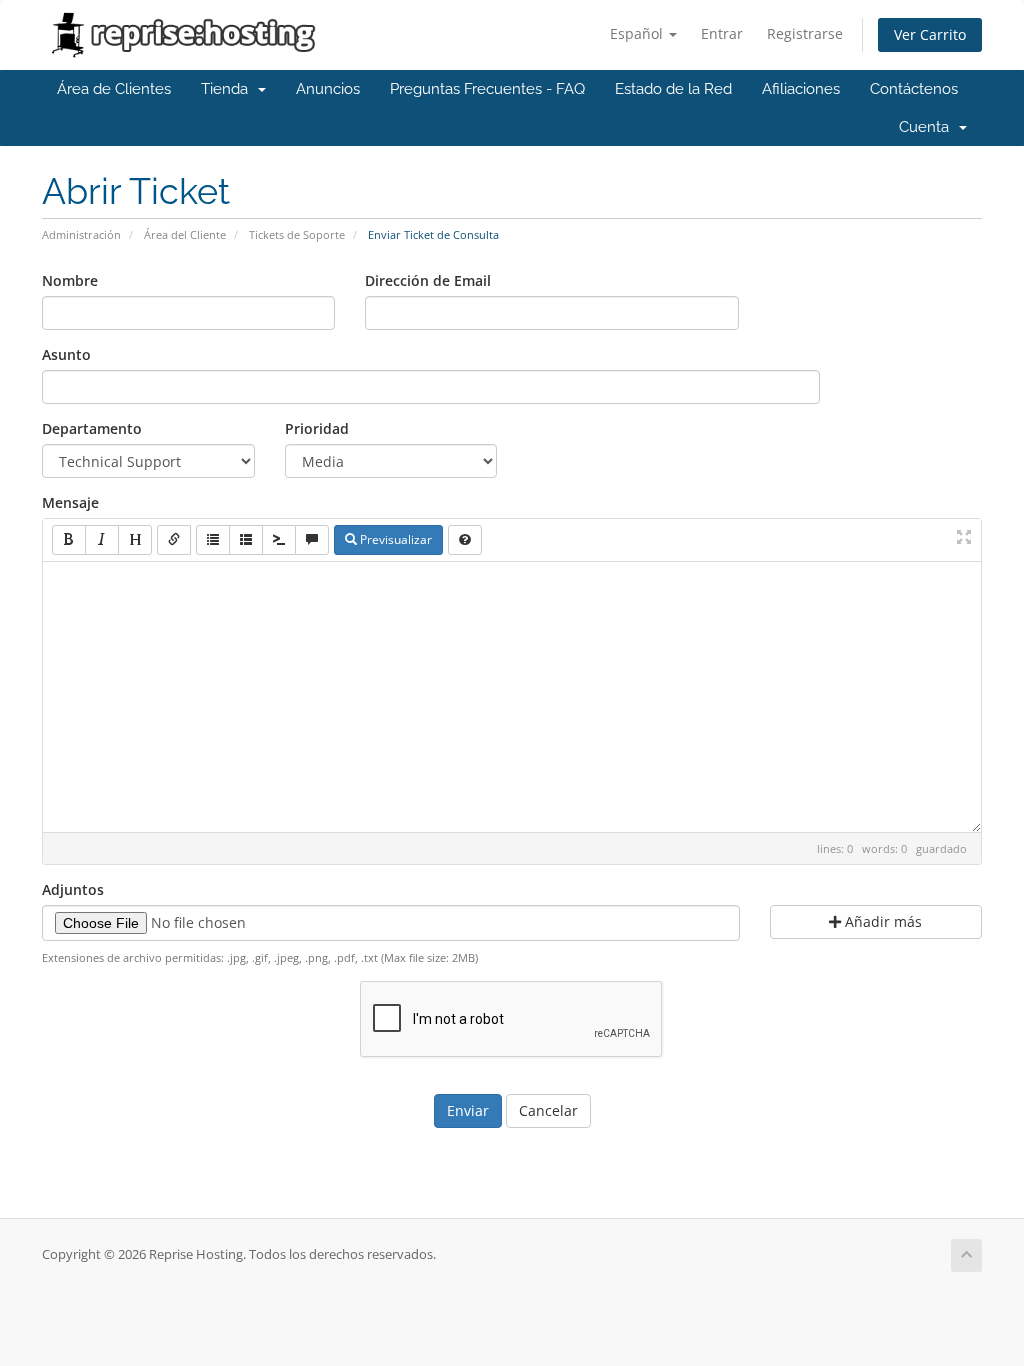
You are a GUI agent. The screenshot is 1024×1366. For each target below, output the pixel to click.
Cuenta (928, 127)
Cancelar (548, 1110)
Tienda (228, 89)
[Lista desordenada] (213, 540)
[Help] (465, 540)
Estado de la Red (673, 89)
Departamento (92, 428)
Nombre (70, 280)
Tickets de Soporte (297, 234)
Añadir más (881, 921)
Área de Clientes (114, 89)
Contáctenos (914, 89)
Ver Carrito (930, 34)
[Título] (135, 540)
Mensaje (70, 502)
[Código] (279, 540)
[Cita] (312, 540)
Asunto (66, 354)
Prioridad (317, 428)
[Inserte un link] (174, 540)
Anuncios (328, 89)
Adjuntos (73, 889)
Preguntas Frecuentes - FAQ (487, 89)
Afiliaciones (801, 89)
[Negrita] (69, 540)
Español (638, 33)
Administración (81, 234)
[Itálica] (102, 540)
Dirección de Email (428, 280)
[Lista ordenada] (246, 540)
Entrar (722, 33)
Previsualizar (394, 539)
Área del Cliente (185, 234)
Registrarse (805, 33)
